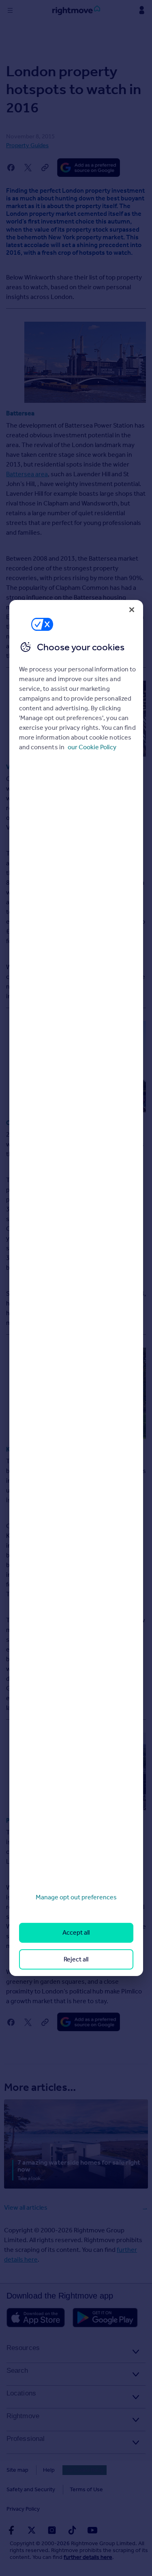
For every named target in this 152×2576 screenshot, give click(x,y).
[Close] (132, 610)
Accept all (76, 1932)
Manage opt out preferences (76, 1897)
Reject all (76, 1959)
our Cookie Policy (92, 747)
